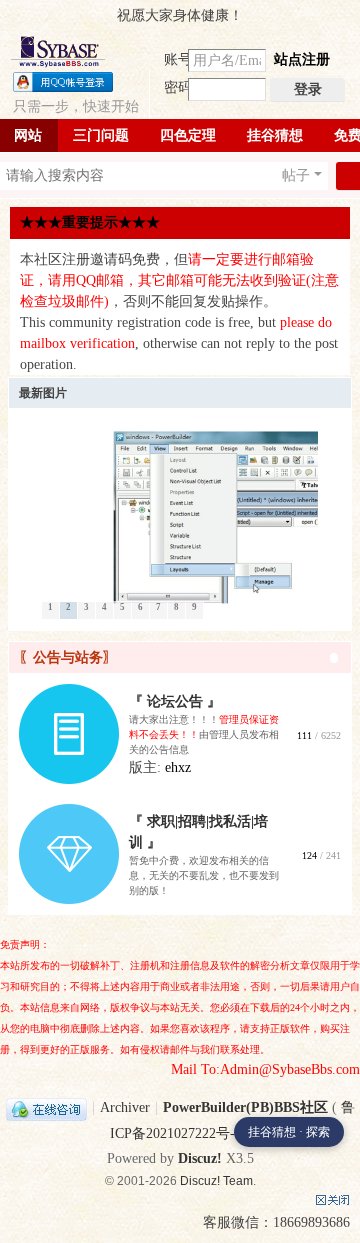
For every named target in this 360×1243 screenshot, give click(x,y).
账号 (178, 59)
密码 (178, 87)
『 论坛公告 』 (175, 701)
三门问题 (101, 135)
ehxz (178, 767)
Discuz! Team (216, 1181)
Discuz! (200, 1158)
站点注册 (302, 59)
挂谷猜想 (275, 135)
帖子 (296, 175)
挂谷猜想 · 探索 (289, 1132)
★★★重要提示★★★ (90, 222)
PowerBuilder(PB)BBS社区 (245, 1107)
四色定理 (188, 135)
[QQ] (46, 1107)
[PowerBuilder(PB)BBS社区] (58, 51)
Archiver (125, 1107)
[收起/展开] (334, 658)
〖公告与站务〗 (68, 657)
